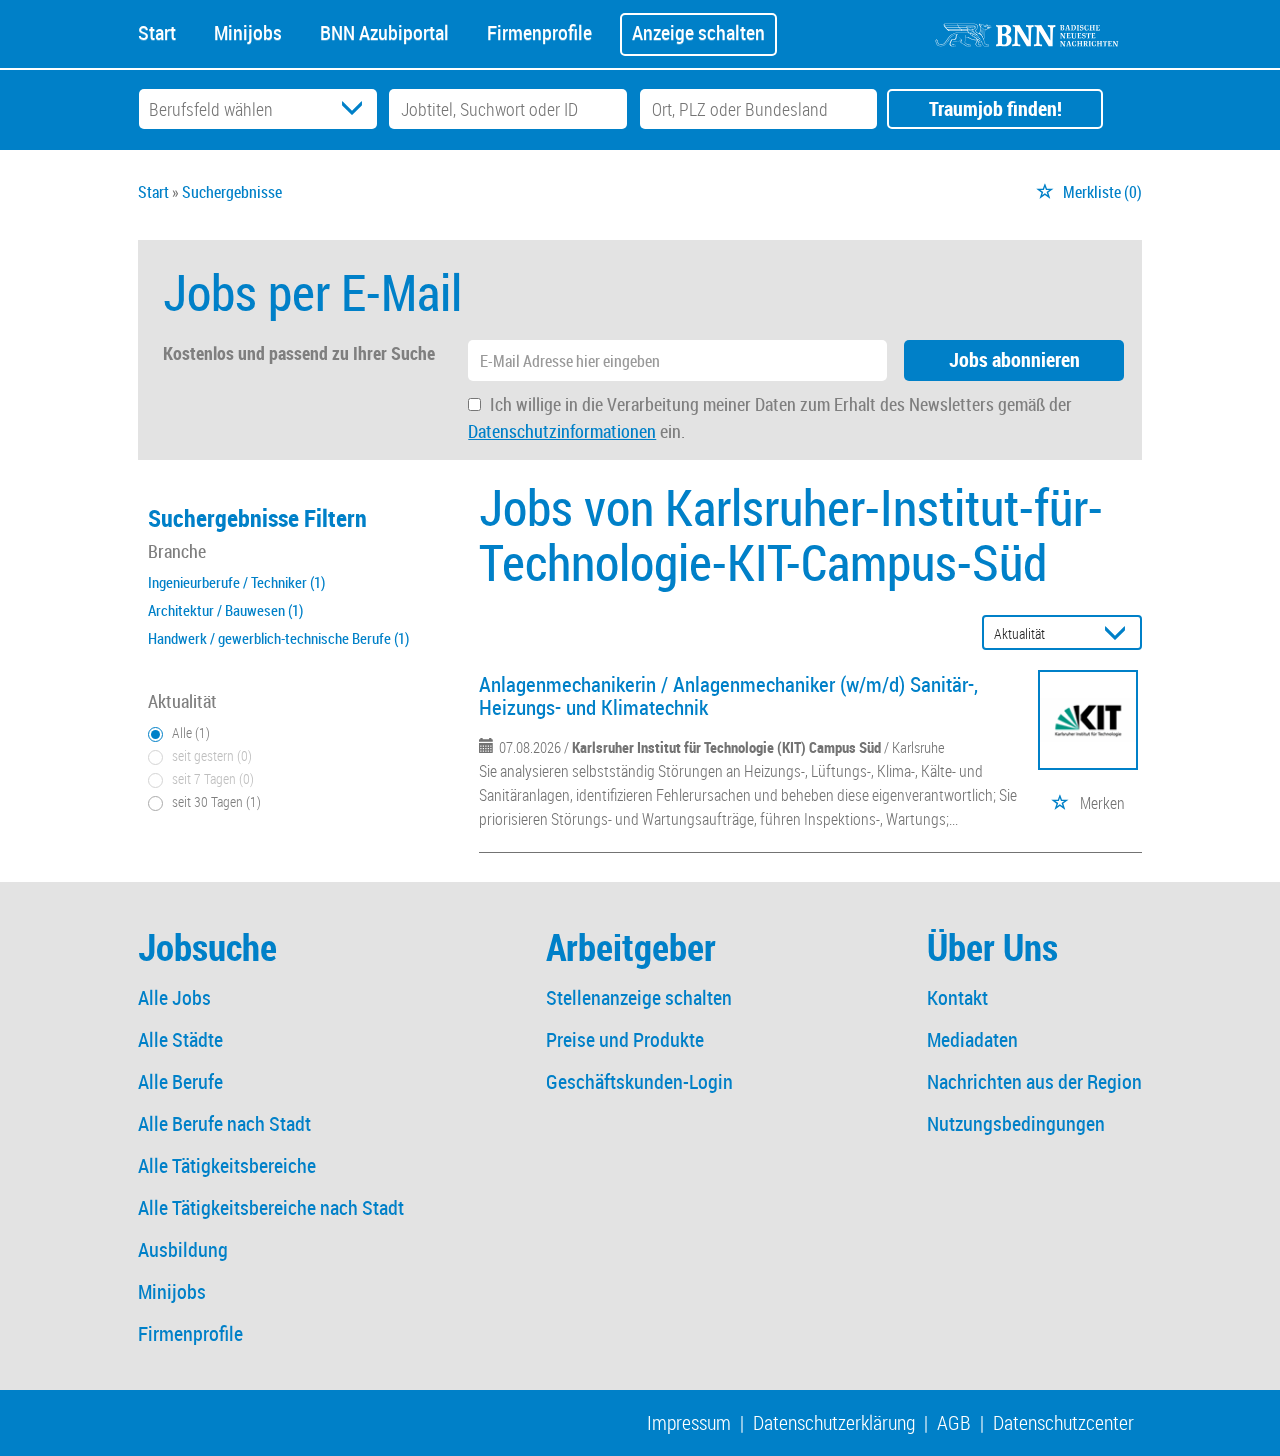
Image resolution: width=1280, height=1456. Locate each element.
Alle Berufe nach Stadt (224, 1123)
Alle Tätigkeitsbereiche (227, 1165)
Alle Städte (180, 1039)
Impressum (689, 1422)
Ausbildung (183, 1249)
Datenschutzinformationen (562, 431)
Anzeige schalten (698, 32)
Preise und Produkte (625, 1039)
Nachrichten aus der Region (1034, 1081)
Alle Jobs (174, 997)
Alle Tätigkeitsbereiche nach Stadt (271, 1207)
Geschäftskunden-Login (639, 1081)
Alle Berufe (180, 1081)
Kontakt (957, 997)
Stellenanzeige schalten (639, 997)
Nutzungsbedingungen (1016, 1123)
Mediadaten (972, 1039)
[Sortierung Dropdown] (1120, 633)
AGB (954, 1422)
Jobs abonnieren (1014, 359)
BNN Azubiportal (384, 31)
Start (157, 31)
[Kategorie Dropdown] (357, 109)
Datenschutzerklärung (834, 1422)
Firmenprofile (539, 31)
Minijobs (248, 31)
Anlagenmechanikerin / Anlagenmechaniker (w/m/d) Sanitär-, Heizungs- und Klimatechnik (728, 695)
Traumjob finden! (995, 108)
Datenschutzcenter (1063, 1422)
